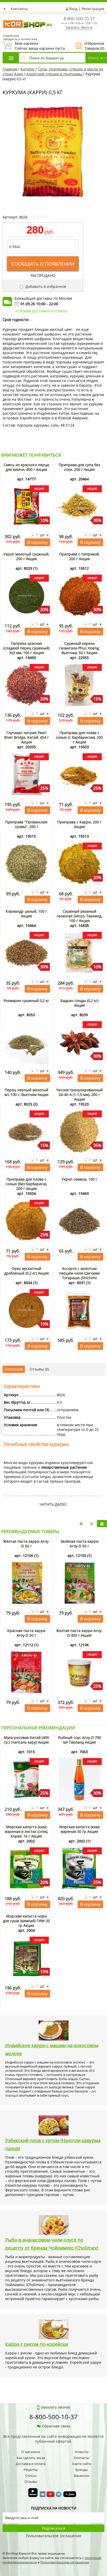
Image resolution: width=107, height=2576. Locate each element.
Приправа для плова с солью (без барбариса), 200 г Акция (26, 1184)
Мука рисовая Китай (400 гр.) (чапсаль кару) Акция (26, 1740)
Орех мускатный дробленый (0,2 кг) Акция (26, 1271)
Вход (73, 9)
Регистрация (93, 9)
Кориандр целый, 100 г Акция (26, 914)
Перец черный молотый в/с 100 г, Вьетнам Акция (26, 1092)
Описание (14, 1369)
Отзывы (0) (39, 1369)
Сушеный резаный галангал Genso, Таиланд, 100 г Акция (79, 916)
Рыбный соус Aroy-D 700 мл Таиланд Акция (79, 1740)
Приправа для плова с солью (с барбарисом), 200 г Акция (79, 737)
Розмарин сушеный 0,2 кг (26, 1001)
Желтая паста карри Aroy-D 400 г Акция (79, 1633)
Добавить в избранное (45, 286)
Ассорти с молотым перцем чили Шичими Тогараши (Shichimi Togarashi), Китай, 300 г (79, 1275)
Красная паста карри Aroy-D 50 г (26, 1633)
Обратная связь (56, 2426)
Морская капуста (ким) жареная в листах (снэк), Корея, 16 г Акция (26, 1831)
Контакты (19, 9)
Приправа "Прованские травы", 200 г (26, 824)
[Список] (81, 1524)
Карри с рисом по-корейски (37, 2344)
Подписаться (54, 2528)
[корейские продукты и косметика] (5, 17)
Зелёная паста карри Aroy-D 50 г (79, 1544)
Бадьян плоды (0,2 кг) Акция (79, 1003)
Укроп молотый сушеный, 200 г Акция (26, 556)
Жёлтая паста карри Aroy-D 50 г (26, 1544)
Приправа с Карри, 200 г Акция (79, 824)
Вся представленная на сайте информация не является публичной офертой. (53, 2439)
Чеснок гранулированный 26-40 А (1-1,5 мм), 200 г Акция (79, 1095)
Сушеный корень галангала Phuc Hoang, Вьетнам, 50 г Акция (79, 648)
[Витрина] (102, 1524)
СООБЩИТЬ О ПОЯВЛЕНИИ (43, 264)
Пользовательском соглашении (65, 2562)
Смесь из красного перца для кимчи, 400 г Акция (26, 467)
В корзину (37, 542)
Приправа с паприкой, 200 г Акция (79, 556)
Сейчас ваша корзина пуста (34, 46)
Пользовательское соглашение (54, 2536)
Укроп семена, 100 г (79, 1179)
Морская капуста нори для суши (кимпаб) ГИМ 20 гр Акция (26, 1921)
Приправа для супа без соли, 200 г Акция (79, 467)
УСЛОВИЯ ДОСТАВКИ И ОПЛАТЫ (41, 311)
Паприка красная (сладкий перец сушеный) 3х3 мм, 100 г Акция (26, 648)
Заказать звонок (79, 27)
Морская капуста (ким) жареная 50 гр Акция (79, 1829)
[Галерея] (91, 1524)
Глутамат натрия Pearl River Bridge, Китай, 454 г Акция (26, 737)
